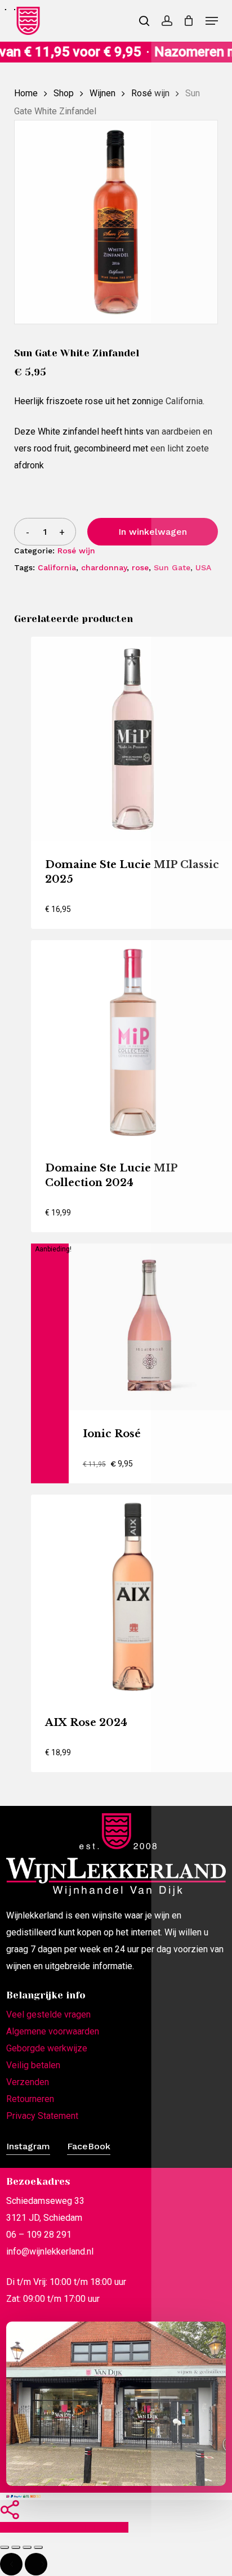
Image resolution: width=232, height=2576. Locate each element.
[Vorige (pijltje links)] (11, 2564)
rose (140, 567)
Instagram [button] (28, 2146)
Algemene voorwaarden (53, 2031)
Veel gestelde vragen (48, 2014)
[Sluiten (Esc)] (38, 2547)
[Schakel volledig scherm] (16, 2547)
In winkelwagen (153, 532)
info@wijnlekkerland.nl (50, 2251)
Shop (64, 93)
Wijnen (102, 93)
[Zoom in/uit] (5, 2547)
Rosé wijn (150, 93)
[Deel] (27, 2547)
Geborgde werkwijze (47, 2048)
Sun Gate (172, 567)
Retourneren (30, 2099)
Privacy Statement (42, 2116)
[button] (212, 21)
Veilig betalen (33, 2065)
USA (203, 567)
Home (26, 93)
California (57, 567)
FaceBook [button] (89, 2146)
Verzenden (28, 2082)
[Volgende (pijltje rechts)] (36, 2564)
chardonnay (104, 567)
